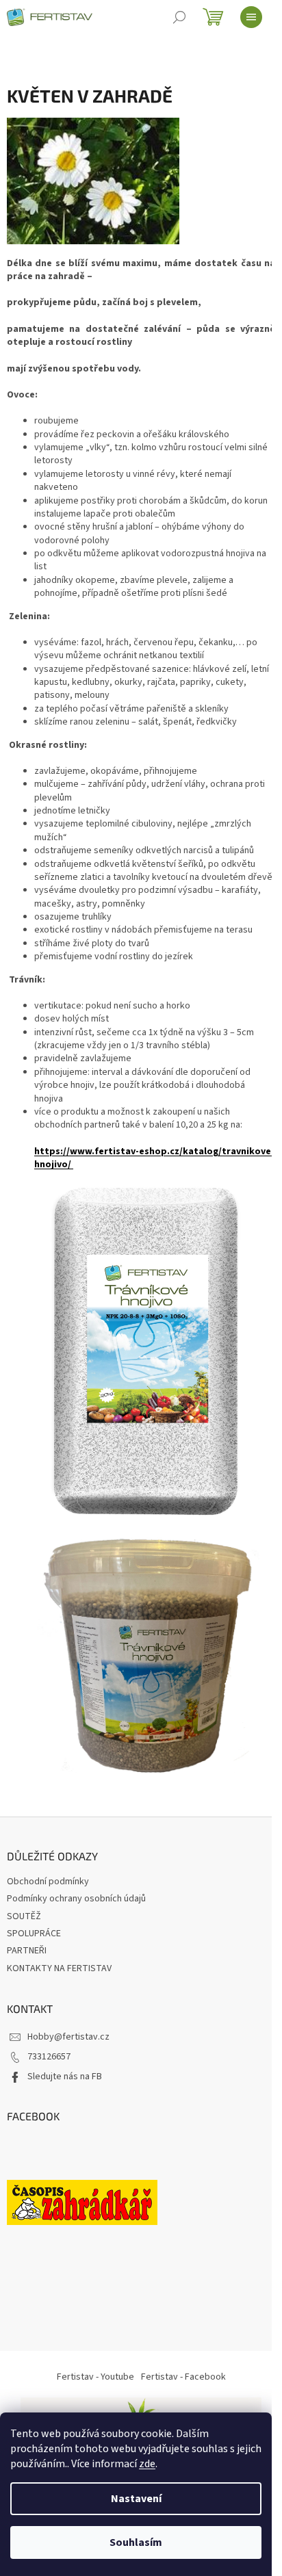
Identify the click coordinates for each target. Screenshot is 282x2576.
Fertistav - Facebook (183, 2377)
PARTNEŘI (27, 1951)
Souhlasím (136, 2542)
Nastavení (136, 2499)
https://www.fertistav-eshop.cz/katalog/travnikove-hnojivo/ (154, 1158)
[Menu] (251, 17)
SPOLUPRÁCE (34, 1934)
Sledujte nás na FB (65, 2077)
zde (147, 2464)
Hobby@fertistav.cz (68, 2037)
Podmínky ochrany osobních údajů (76, 1899)
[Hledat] (179, 17)
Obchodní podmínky (48, 1882)
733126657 (49, 2057)
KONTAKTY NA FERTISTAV (59, 1968)
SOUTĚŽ (24, 1916)
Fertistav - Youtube (95, 2377)
